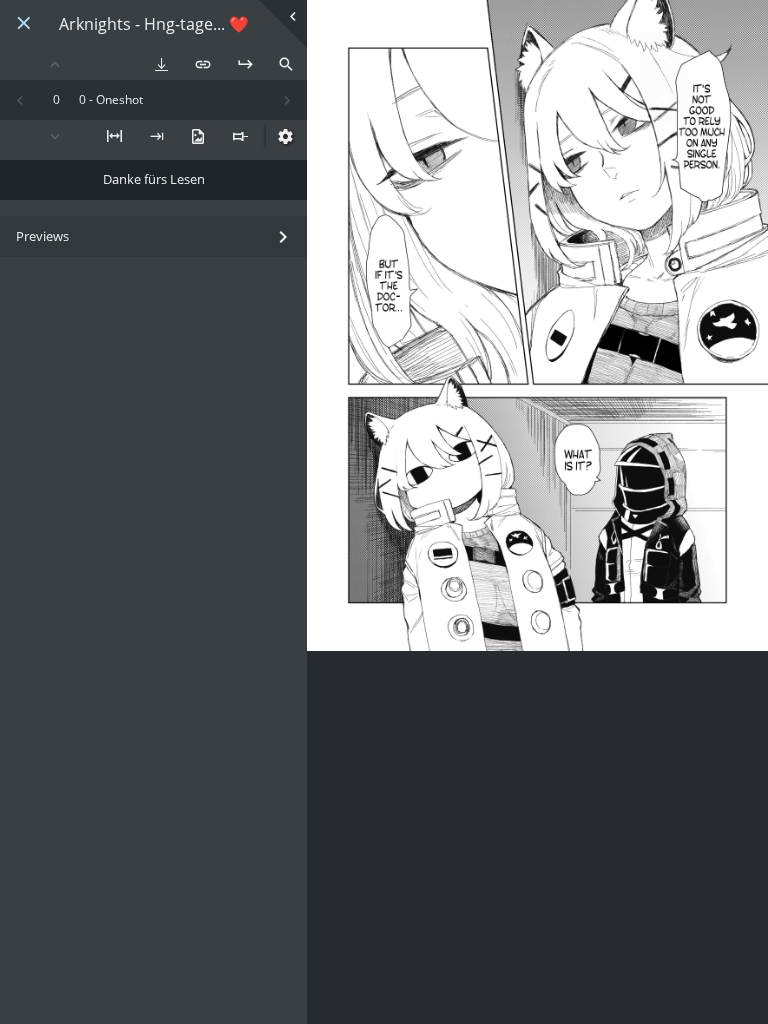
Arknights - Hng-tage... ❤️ (154, 24)
